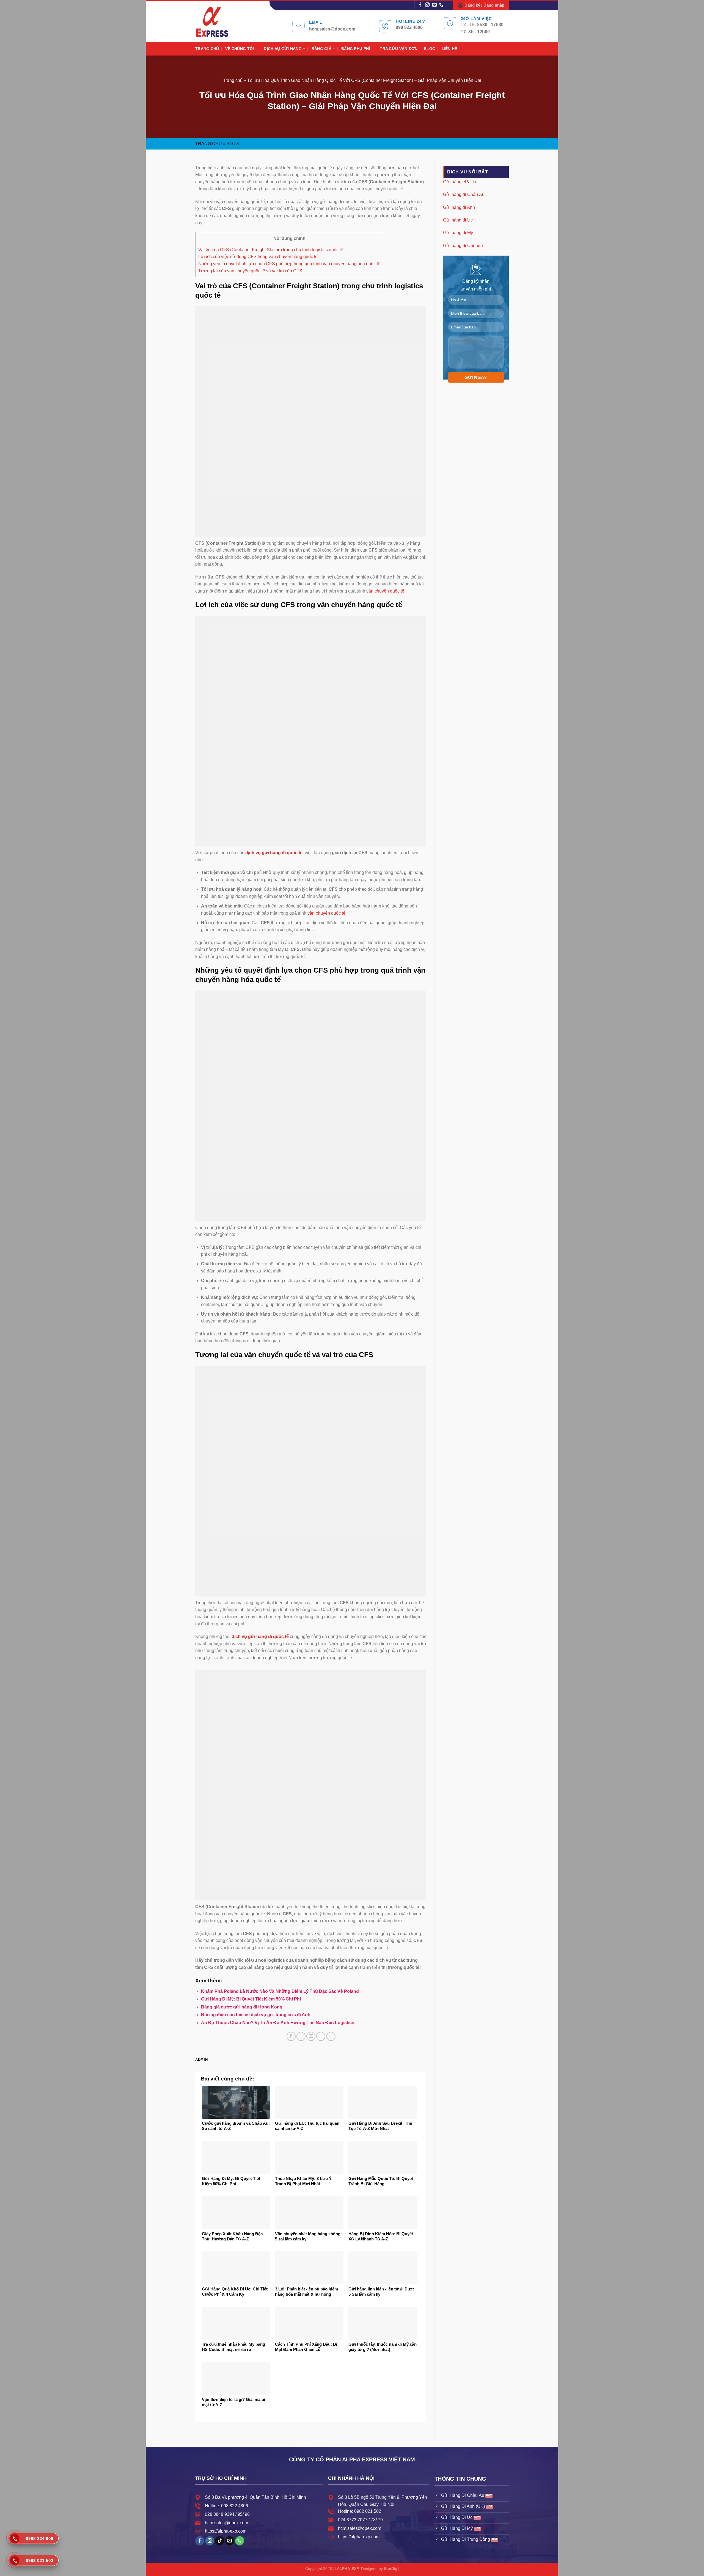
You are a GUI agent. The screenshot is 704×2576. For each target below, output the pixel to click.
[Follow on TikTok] (220, 2541)
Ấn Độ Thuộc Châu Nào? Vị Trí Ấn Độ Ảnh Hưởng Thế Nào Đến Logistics (278, 2023)
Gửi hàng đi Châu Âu (464, 194)
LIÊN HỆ (449, 49)
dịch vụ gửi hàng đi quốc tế (260, 1636)
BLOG (430, 49)
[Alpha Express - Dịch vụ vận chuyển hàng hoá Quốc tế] (218, 22)
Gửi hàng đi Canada (463, 245)
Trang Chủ (209, 144)
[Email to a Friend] (311, 2036)
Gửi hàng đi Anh (459, 207)
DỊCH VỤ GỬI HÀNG (283, 49)
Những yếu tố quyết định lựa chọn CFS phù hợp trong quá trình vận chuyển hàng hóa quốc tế (289, 264)
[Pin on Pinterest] (321, 2036)
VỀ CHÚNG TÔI (240, 49)
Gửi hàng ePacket (461, 182)
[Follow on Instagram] (427, 5)
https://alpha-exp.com (226, 2531)
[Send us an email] (435, 5)
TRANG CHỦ (207, 49)
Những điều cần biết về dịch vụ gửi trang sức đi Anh (256, 2015)
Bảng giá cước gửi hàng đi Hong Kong (242, 2007)
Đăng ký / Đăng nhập (484, 5)
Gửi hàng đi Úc (458, 220)
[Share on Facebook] (291, 2036)
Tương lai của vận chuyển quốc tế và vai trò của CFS (250, 271)
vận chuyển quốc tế (385, 591)
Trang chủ (233, 80)
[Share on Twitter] (301, 2036)
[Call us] (441, 5)
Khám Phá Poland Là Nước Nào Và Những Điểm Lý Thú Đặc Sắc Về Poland (280, 1991)
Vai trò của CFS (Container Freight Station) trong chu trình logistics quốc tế (271, 250)
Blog (233, 144)
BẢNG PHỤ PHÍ (356, 49)
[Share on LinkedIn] (331, 2036)
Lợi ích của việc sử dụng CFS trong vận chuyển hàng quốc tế (258, 257)
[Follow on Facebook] (420, 5)
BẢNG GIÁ (321, 49)
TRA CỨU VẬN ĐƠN (399, 49)
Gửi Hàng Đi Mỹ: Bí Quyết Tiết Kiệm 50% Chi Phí (251, 1999)
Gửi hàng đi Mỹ (458, 233)
